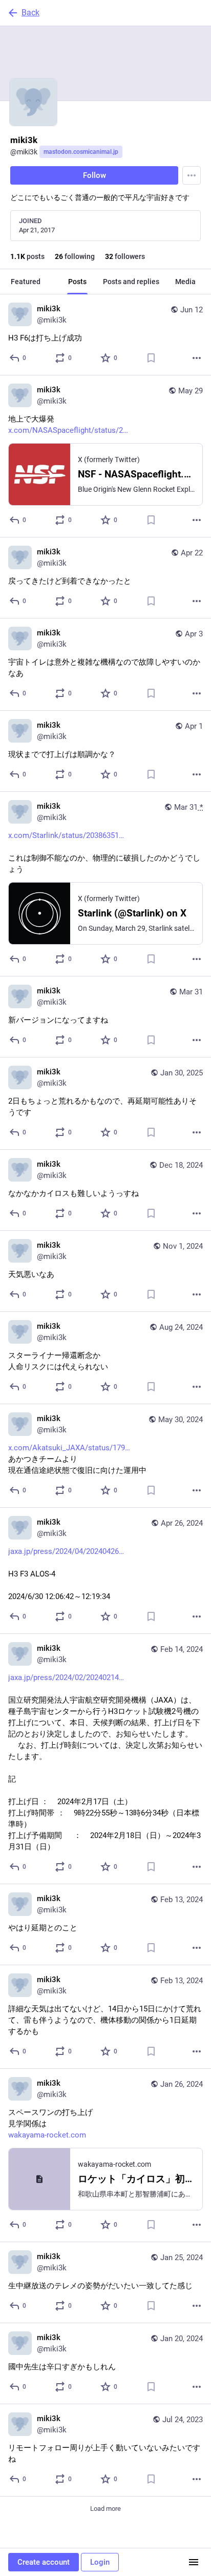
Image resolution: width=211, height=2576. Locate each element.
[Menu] (192, 175)
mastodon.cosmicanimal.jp (81, 152)
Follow (94, 175)
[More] (197, 358)
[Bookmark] (151, 358)
